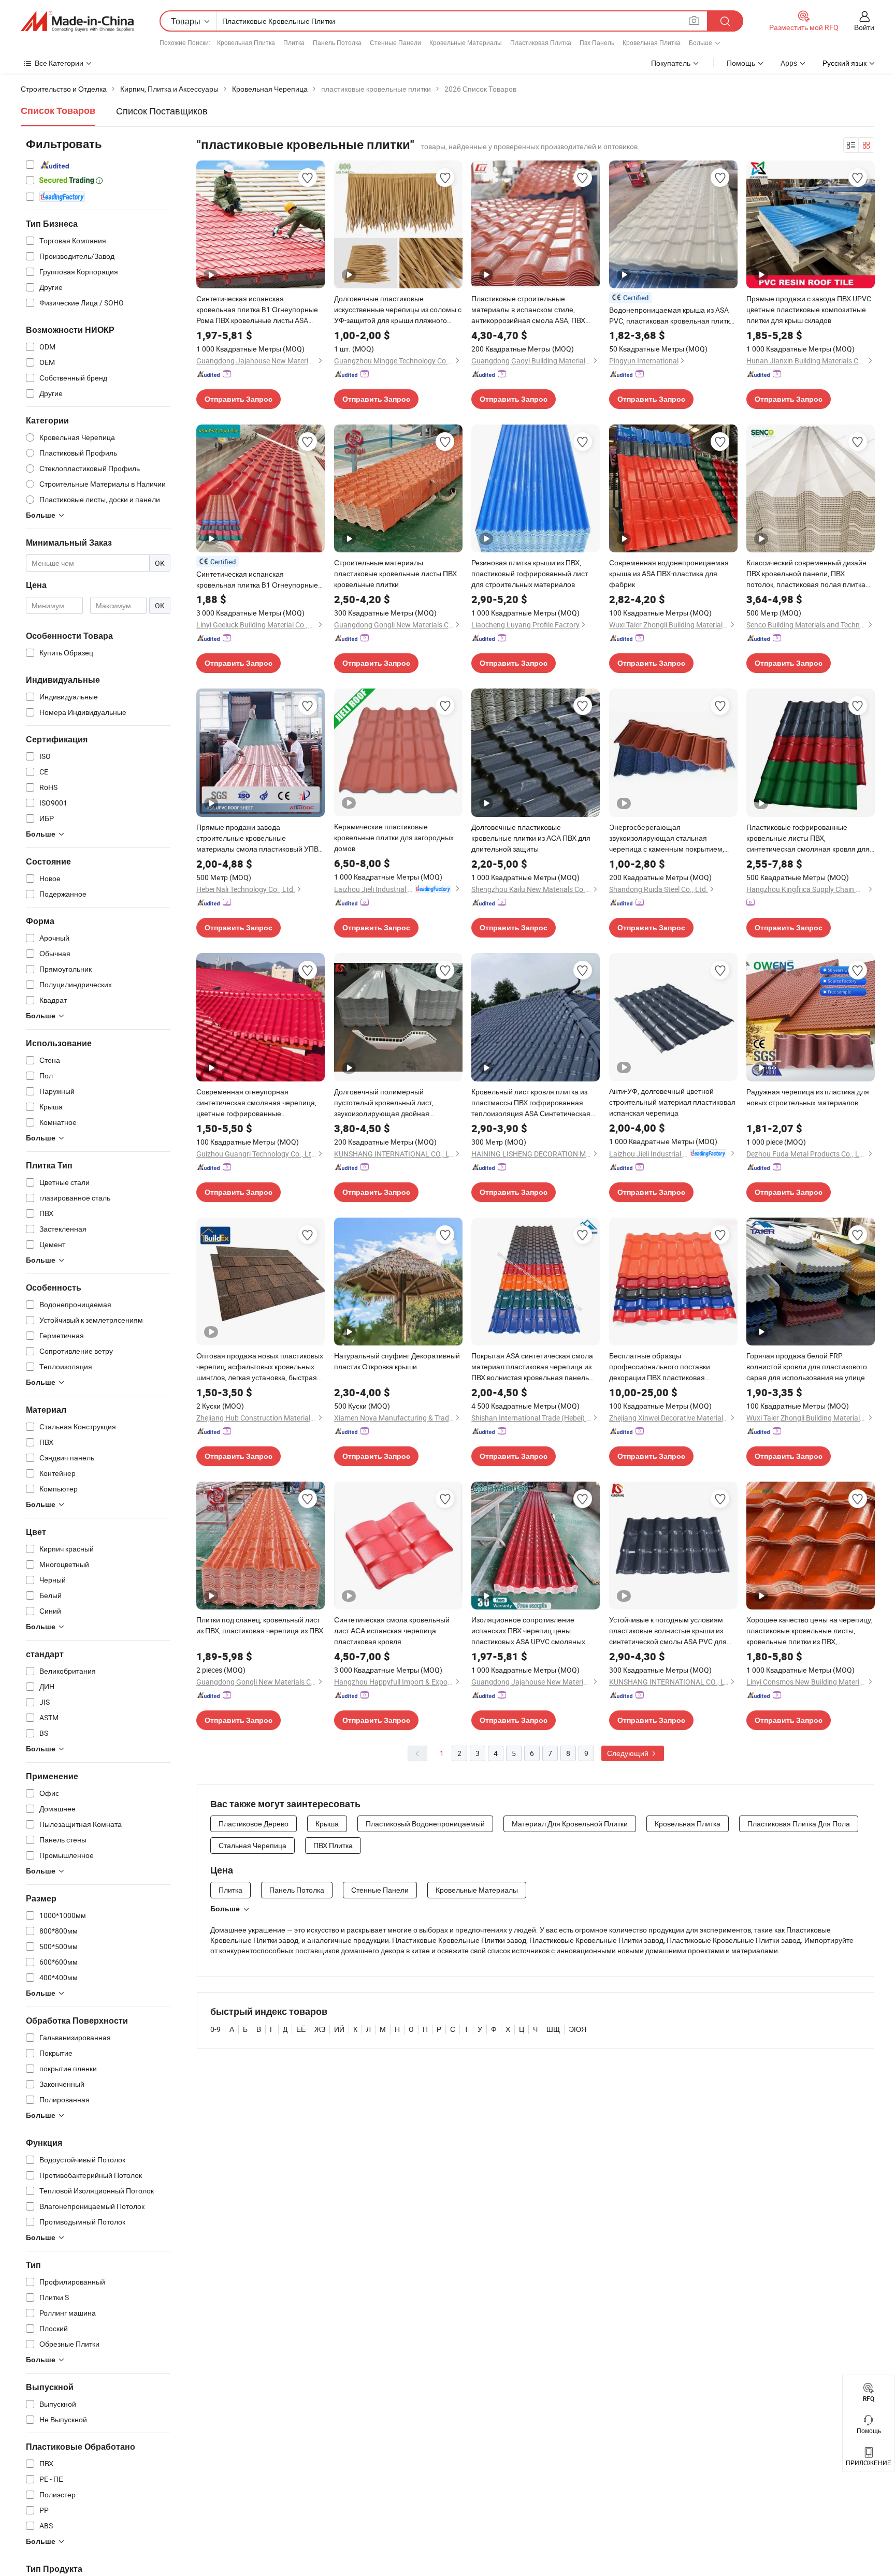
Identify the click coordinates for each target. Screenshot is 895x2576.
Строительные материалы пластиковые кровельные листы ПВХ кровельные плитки (395, 573)
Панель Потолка (337, 42)
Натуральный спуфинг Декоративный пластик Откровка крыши (397, 1361)
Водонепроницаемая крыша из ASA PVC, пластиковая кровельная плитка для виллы (672, 316)
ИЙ (339, 2029)
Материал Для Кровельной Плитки (570, 1824)
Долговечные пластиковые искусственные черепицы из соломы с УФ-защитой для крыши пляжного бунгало (398, 310)
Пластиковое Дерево (254, 1824)
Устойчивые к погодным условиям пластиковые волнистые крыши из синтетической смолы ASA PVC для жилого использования (668, 1631)
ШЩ (553, 2029)
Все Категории (59, 63)
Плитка (294, 42)
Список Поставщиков (162, 111)
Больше (225, 1909)
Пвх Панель (597, 42)
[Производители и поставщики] (77, 21)
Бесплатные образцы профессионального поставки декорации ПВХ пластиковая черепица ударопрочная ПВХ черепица (660, 1367)
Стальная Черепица (252, 1845)
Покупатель (671, 63)
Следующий (629, 1753)
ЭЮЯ (578, 2029)
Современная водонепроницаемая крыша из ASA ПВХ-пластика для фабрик (669, 573)
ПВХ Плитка (333, 1845)
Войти (864, 27)
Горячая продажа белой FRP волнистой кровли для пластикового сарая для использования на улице (807, 1366)
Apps (789, 63)
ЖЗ (320, 2029)
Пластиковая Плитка (541, 42)
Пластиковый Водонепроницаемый (425, 1824)
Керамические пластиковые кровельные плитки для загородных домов (394, 837)
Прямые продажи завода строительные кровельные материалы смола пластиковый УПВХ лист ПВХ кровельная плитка (259, 838)
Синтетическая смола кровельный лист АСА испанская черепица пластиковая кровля (392, 1630)
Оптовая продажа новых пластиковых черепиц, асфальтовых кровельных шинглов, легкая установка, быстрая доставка (260, 1367)
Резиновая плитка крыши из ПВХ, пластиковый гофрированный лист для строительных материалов (530, 573)
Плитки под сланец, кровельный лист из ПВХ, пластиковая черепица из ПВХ (260, 1625)
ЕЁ (301, 2029)
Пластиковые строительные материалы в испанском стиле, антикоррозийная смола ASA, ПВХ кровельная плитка (528, 310)
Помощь (741, 63)
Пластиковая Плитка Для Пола (799, 1824)
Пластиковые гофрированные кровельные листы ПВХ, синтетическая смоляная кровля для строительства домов (808, 838)
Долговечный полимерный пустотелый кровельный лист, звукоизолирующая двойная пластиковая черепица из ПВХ (385, 1103)
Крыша (327, 1824)
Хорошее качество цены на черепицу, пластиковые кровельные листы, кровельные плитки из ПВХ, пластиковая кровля (810, 1631)
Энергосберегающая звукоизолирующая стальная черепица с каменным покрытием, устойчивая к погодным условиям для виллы (672, 838)
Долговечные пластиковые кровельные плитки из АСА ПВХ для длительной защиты (531, 838)
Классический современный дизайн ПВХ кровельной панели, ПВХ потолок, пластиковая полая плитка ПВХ (806, 574)
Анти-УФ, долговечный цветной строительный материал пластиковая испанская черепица (672, 1102)
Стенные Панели (395, 42)
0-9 (215, 2029)
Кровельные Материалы (466, 42)
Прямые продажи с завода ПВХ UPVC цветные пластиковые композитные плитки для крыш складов (809, 309)
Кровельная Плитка (246, 42)
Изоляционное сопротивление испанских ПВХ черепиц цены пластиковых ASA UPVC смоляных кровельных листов (528, 1631)
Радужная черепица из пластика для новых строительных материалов (808, 1097)
